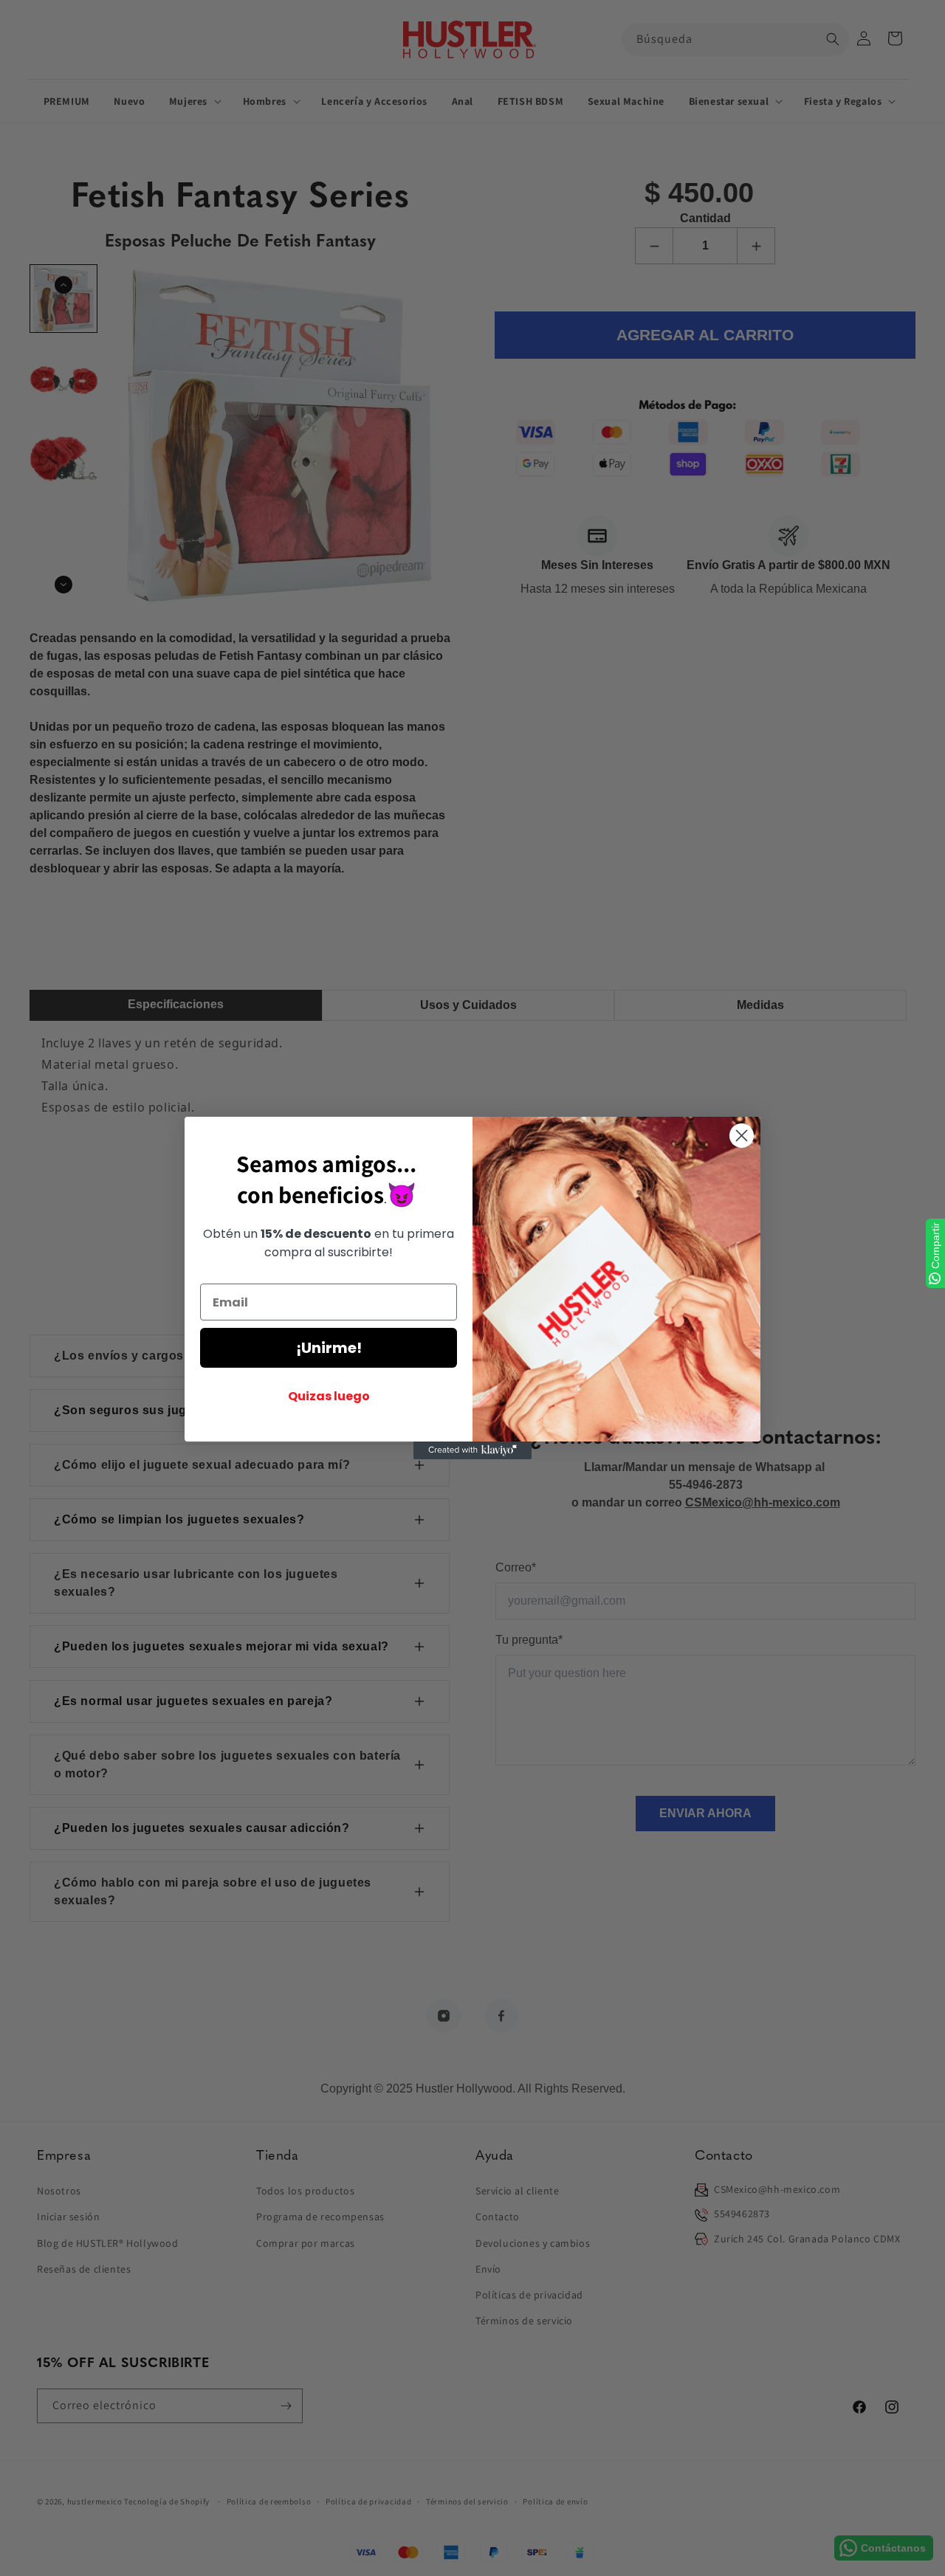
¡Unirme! (329, 1348)
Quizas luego (329, 1396)
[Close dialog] (742, 1136)
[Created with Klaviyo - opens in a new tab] (472, 1450)
